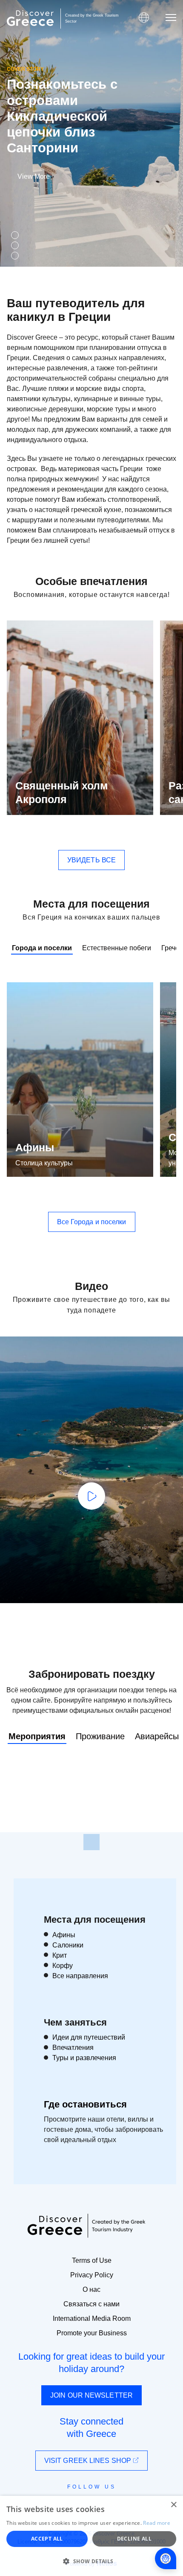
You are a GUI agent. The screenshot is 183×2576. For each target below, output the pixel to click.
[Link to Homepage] (30, 18)
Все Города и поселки (92, 1222)
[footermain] (91, 1842)
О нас (91, 2289)
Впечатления (73, 2048)
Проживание (100, 1736)
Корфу (63, 1966)
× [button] (173, 2505)
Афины (35, 1147)
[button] (91, 2561)
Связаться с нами (91, 2304)
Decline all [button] (134, 2539)
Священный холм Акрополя (62, 793)
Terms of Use (92, 2260)
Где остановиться (85, 2104)
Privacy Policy (92, 2275)
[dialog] (91, 2536)
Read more (157, 2523)
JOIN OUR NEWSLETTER (91, 2395)
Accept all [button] (47, 2539)
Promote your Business (92, 2333)
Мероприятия (37, 1736)
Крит (60, 1955)
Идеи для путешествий (89, 2037)
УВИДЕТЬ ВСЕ (91, 860)
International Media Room (92, 2318)
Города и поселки (42, 948)
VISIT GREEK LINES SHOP (89, 2461)
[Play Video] (91, 1496)
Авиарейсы (157, 1736)
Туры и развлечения (84, 2058)
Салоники (68, 1945)
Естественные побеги (117, 948)
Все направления (80, 1976)
